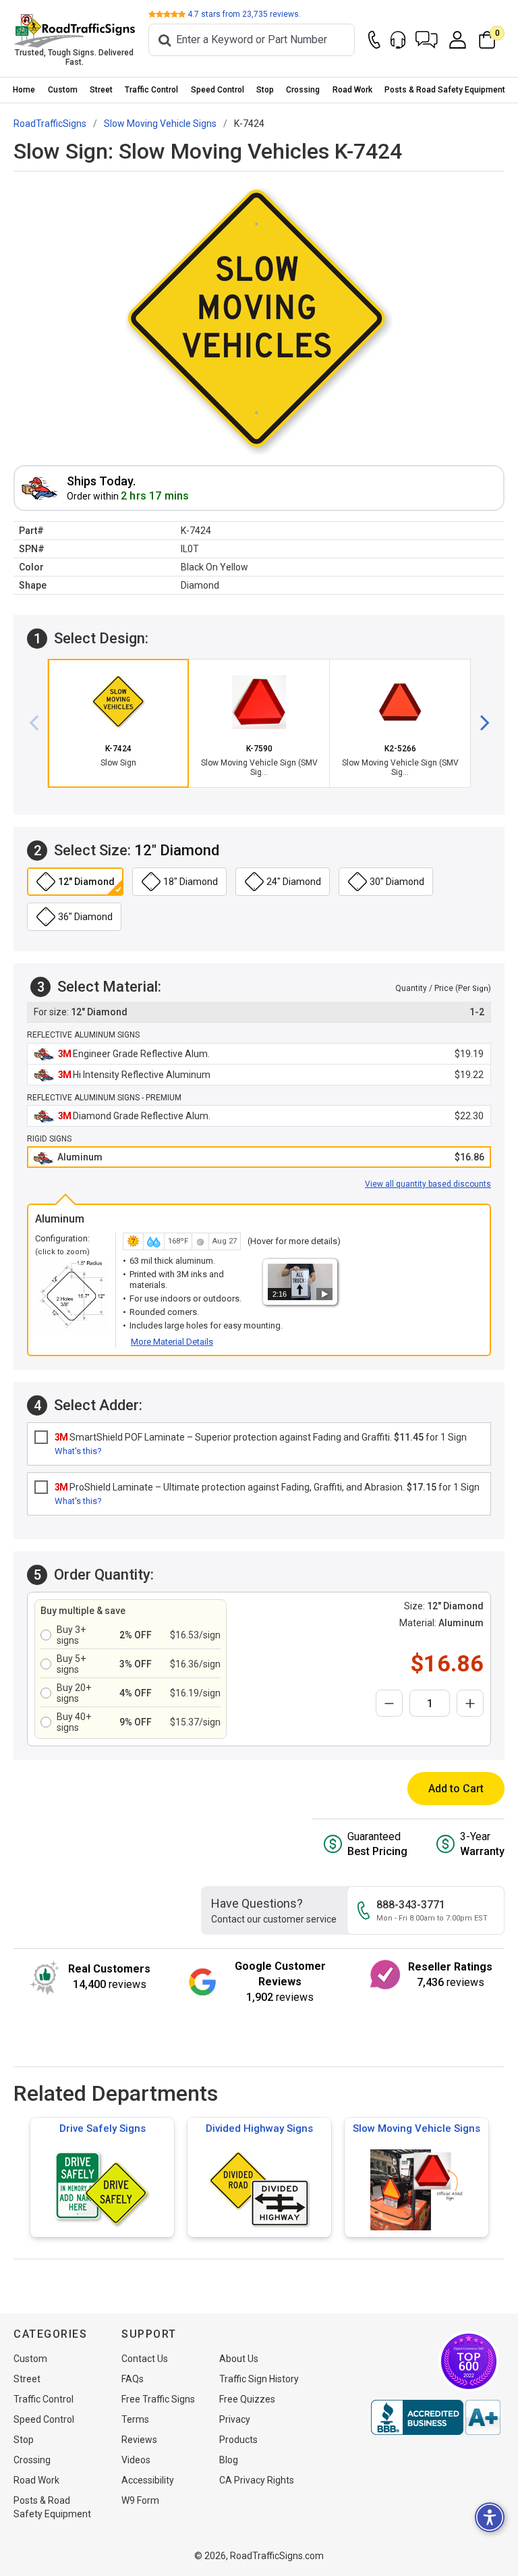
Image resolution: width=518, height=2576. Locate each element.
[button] (427, 40)
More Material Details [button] (172, 1342)
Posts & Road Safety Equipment (445, 90)
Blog (229, 2460)
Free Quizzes (247, 2399)
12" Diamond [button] (86, 882)
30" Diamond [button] (397, 882)
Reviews (139, 2440)
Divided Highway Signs (259, 2128)
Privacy (235, 2419)
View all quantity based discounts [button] (428, 1184)
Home (24, 90)
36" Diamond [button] (85, 917)
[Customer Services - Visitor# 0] (398, 40)
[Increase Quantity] (470, 1703)
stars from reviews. (244, 14)
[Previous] (39, 724)
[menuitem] (24, 90)
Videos (136, 2460)
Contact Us (145, 2359)
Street (101, 90)
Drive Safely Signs (103, 2128)
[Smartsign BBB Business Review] (436, 2417)
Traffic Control (151, 90)
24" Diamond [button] (294, 882)
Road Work (352, 90)
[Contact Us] (374, 40)
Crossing (303, 90)
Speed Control (218, 90)
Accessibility (148, 2480)
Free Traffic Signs (158, 2399)
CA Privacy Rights (257, 2480)
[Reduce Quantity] (389, 1703)
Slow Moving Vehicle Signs (416, 2128)
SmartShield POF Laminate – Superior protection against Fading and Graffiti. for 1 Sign (261, 1437)
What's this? (78, 1451)
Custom (63, 90)
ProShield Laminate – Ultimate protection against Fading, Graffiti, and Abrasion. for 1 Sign (267, 1487)
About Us (239, 2359)
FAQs (133, 2379)
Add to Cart (456, 1789)
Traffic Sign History (259, 2379)
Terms (135, 2419)
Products (238, 2440)
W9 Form (140, 2500)
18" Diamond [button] (191, 882)
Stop (265, 90)
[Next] (480, 724)
